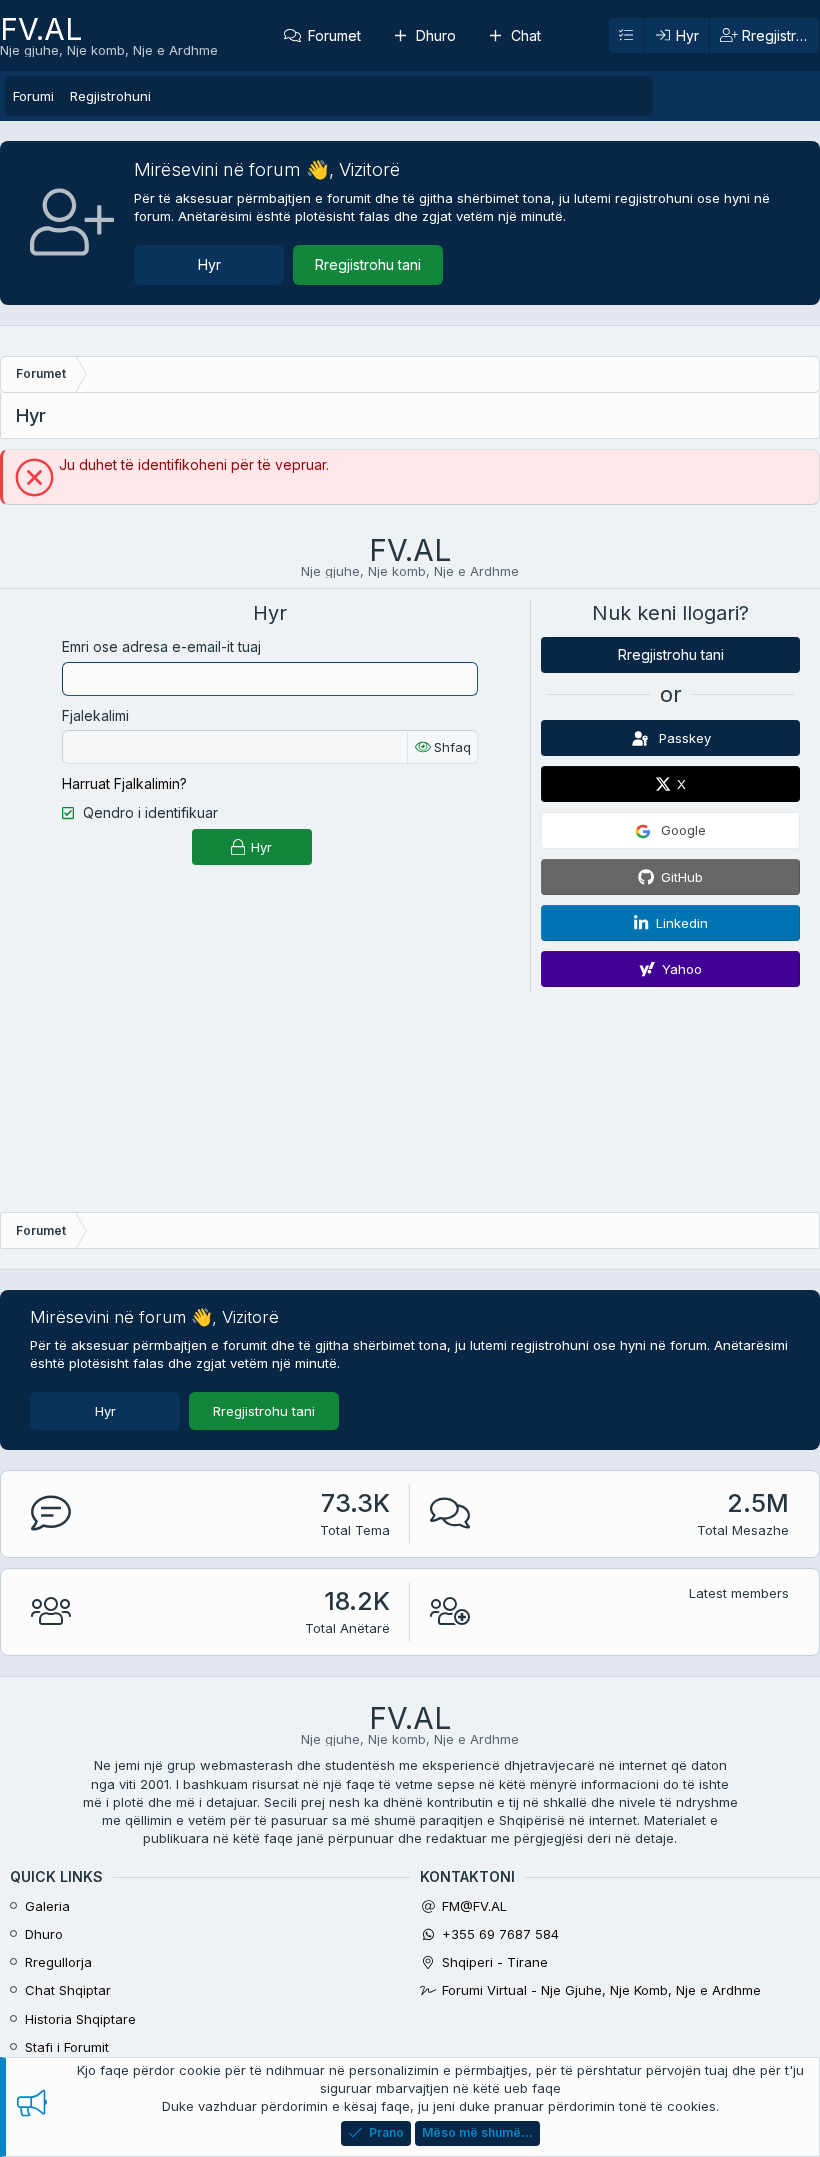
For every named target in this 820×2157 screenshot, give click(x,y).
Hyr (209, 264)
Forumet (334, 35)
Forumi (33, 96)
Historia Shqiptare (80, 2019)
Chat (526, 35)
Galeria (47, 1906)
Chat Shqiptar (68, 1990)
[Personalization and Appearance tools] (626, 36)
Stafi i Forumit (67, 2047)
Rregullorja (58, 1962)
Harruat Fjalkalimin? (124, 783)
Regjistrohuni (110, 96)
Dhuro (436, 35)
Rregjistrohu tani (368, 264)
